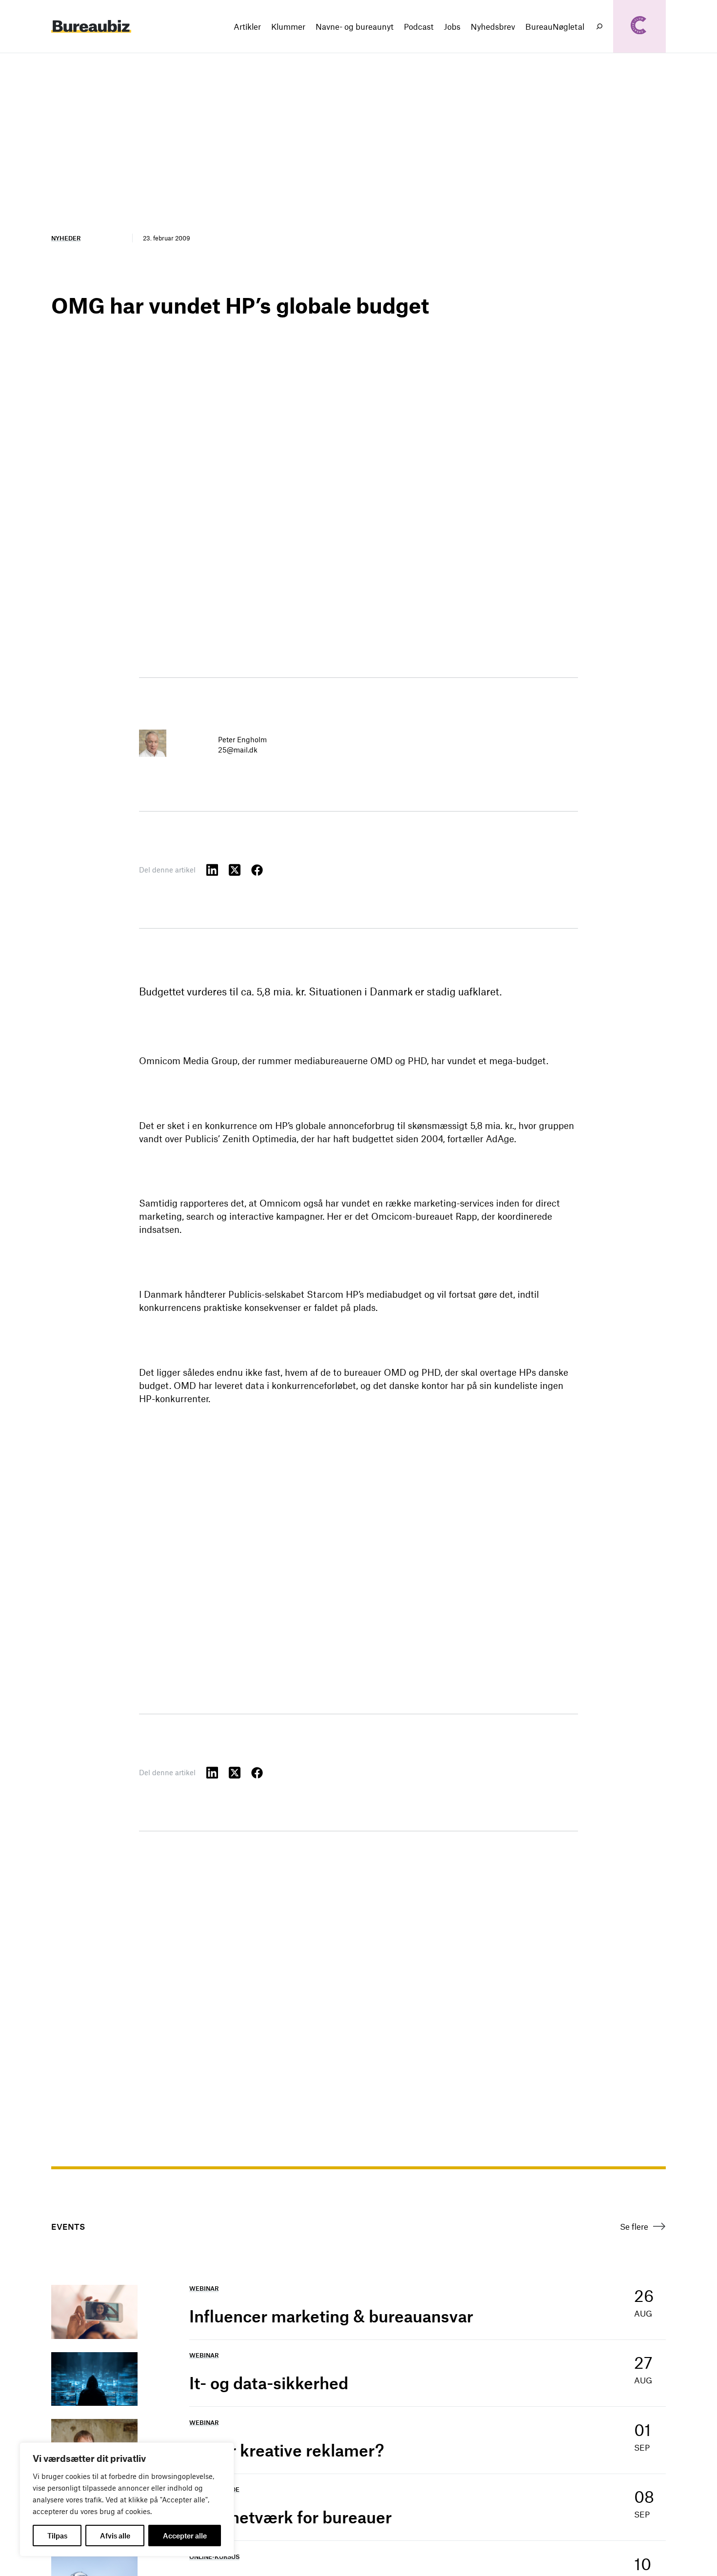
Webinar (204, 2288)
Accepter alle (185, 2536)
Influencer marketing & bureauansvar (331, 2316)
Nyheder (66, 238)
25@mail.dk (238, 750)
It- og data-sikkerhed (269, 2383)
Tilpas (57, 2536)
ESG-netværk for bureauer (290, 2517)
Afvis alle (115, 2536)
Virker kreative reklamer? (287, 2450)
